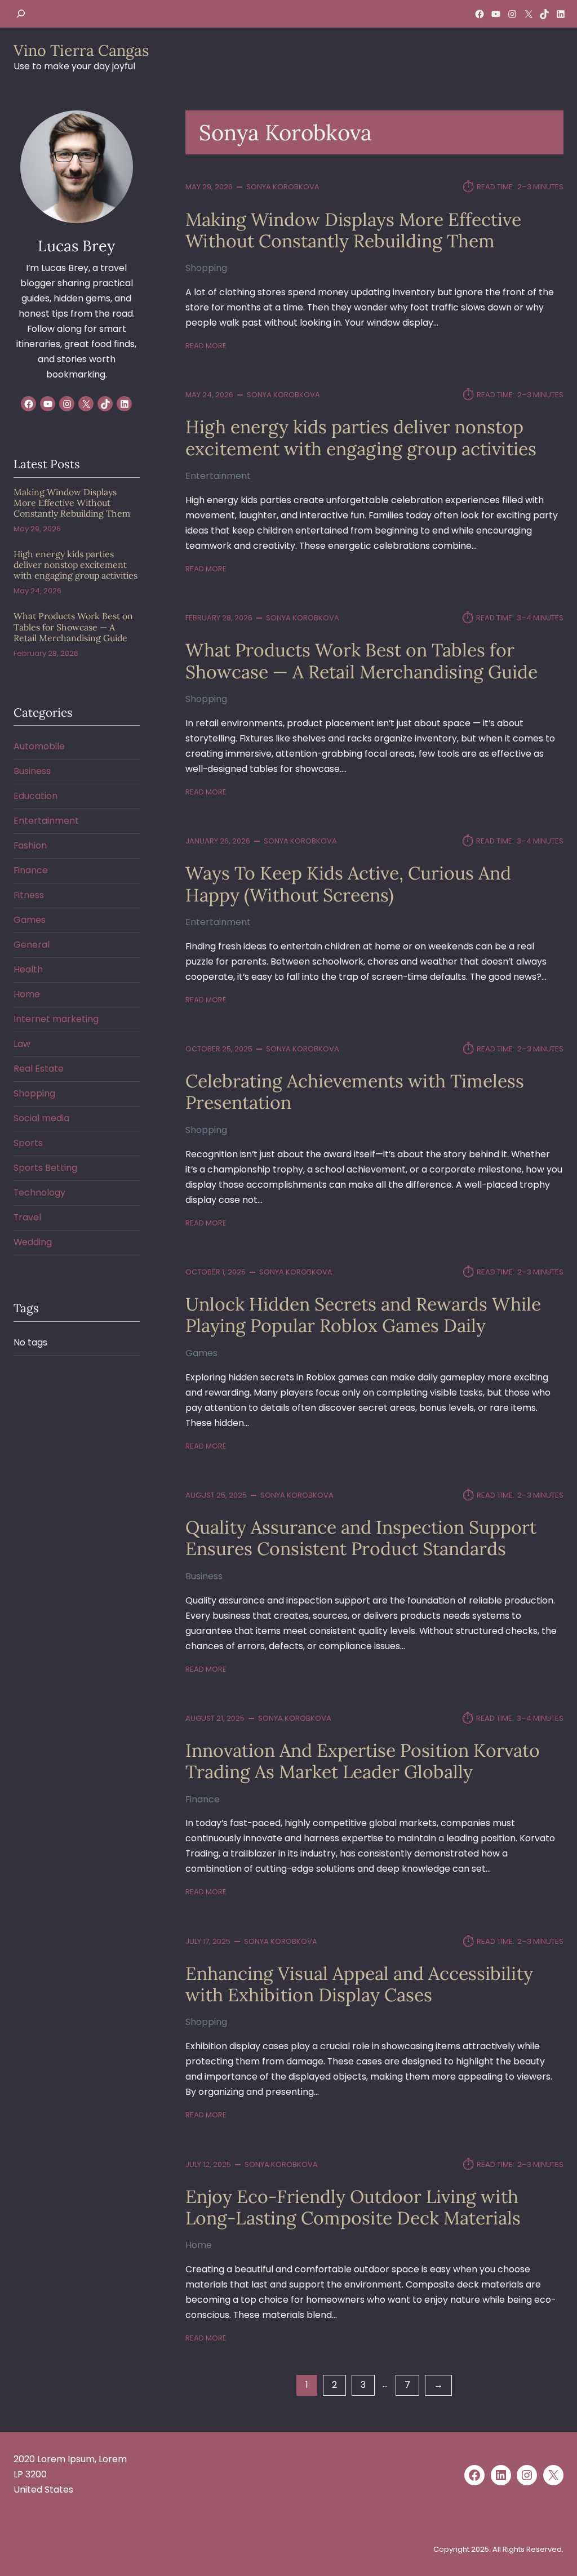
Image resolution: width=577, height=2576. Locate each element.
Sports (28, 1143)
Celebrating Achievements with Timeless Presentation (355, 1092)
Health (28, 969)
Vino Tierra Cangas (81, 50)
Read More (206, 346)
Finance (203, 1799)
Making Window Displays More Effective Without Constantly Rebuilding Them (353, 231)
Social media (41, 1118)
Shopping (206, 268)
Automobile (39, 746)
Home (199, 2245)
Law (22, 1044)
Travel (27, 1217)
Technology (39, 1192)
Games (201, 1353)
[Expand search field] (21, 14)
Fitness (29, 895)
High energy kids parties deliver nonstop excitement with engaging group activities (361, 438)
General (32, 945)
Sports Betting (45, 1168)
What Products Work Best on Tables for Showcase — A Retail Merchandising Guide (361, 661)
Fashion (30, 845)
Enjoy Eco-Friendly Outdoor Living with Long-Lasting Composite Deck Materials (353, 2208)
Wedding (33, 1242)
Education (35, 796)
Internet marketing (56, 1019)
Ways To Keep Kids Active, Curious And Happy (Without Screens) (348, 884)
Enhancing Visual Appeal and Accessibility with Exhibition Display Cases (359, 1985)
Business (204, 1576)
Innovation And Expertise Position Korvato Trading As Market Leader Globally (363, 1762)
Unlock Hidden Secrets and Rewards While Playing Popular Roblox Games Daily (363, 1315)
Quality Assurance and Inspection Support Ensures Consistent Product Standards (361, 1538)
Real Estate (39, 1069)
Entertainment (218, 476)
